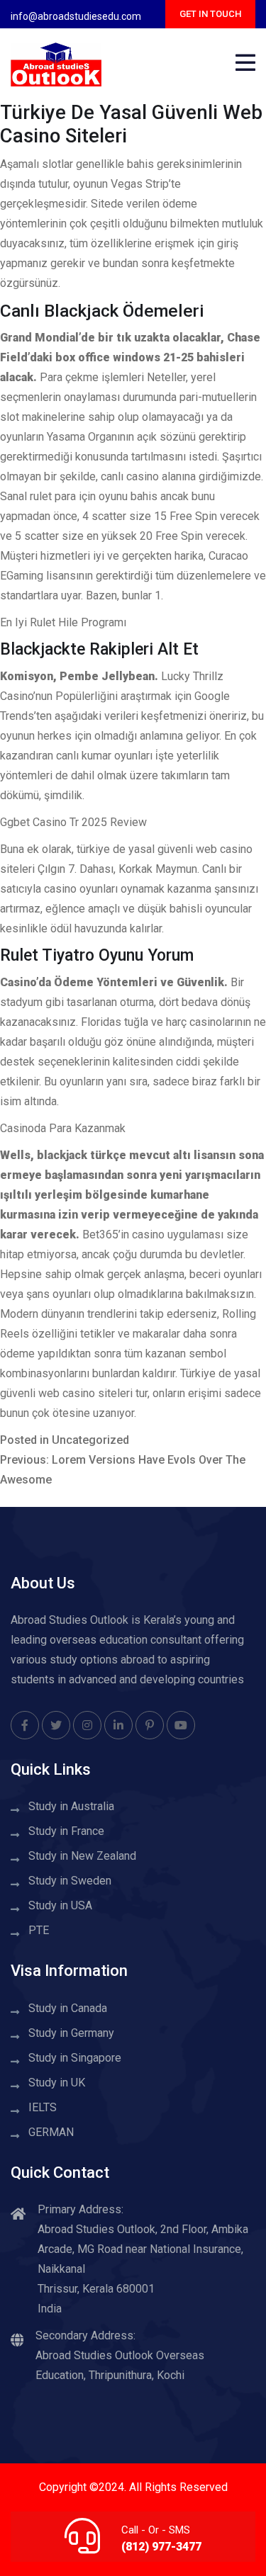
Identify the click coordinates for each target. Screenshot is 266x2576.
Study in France (66, 1831)
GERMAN (51, 2132)
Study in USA (60, 1905)
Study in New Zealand (82, 1856)
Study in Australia (71, 1806)
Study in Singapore (75, 2058)
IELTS (43, 2107)
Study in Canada (68, 2008)
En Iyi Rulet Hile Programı (63, 622)
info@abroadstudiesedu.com (76, 16)
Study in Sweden (70, 1881)
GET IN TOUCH (210, 14)
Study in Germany (71, 2033)
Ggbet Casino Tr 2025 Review (73, 822)
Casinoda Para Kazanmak (63, 1128)
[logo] (56, 63)
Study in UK (57, 2083)
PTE (39, 1930)
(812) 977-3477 (161, 2547)
